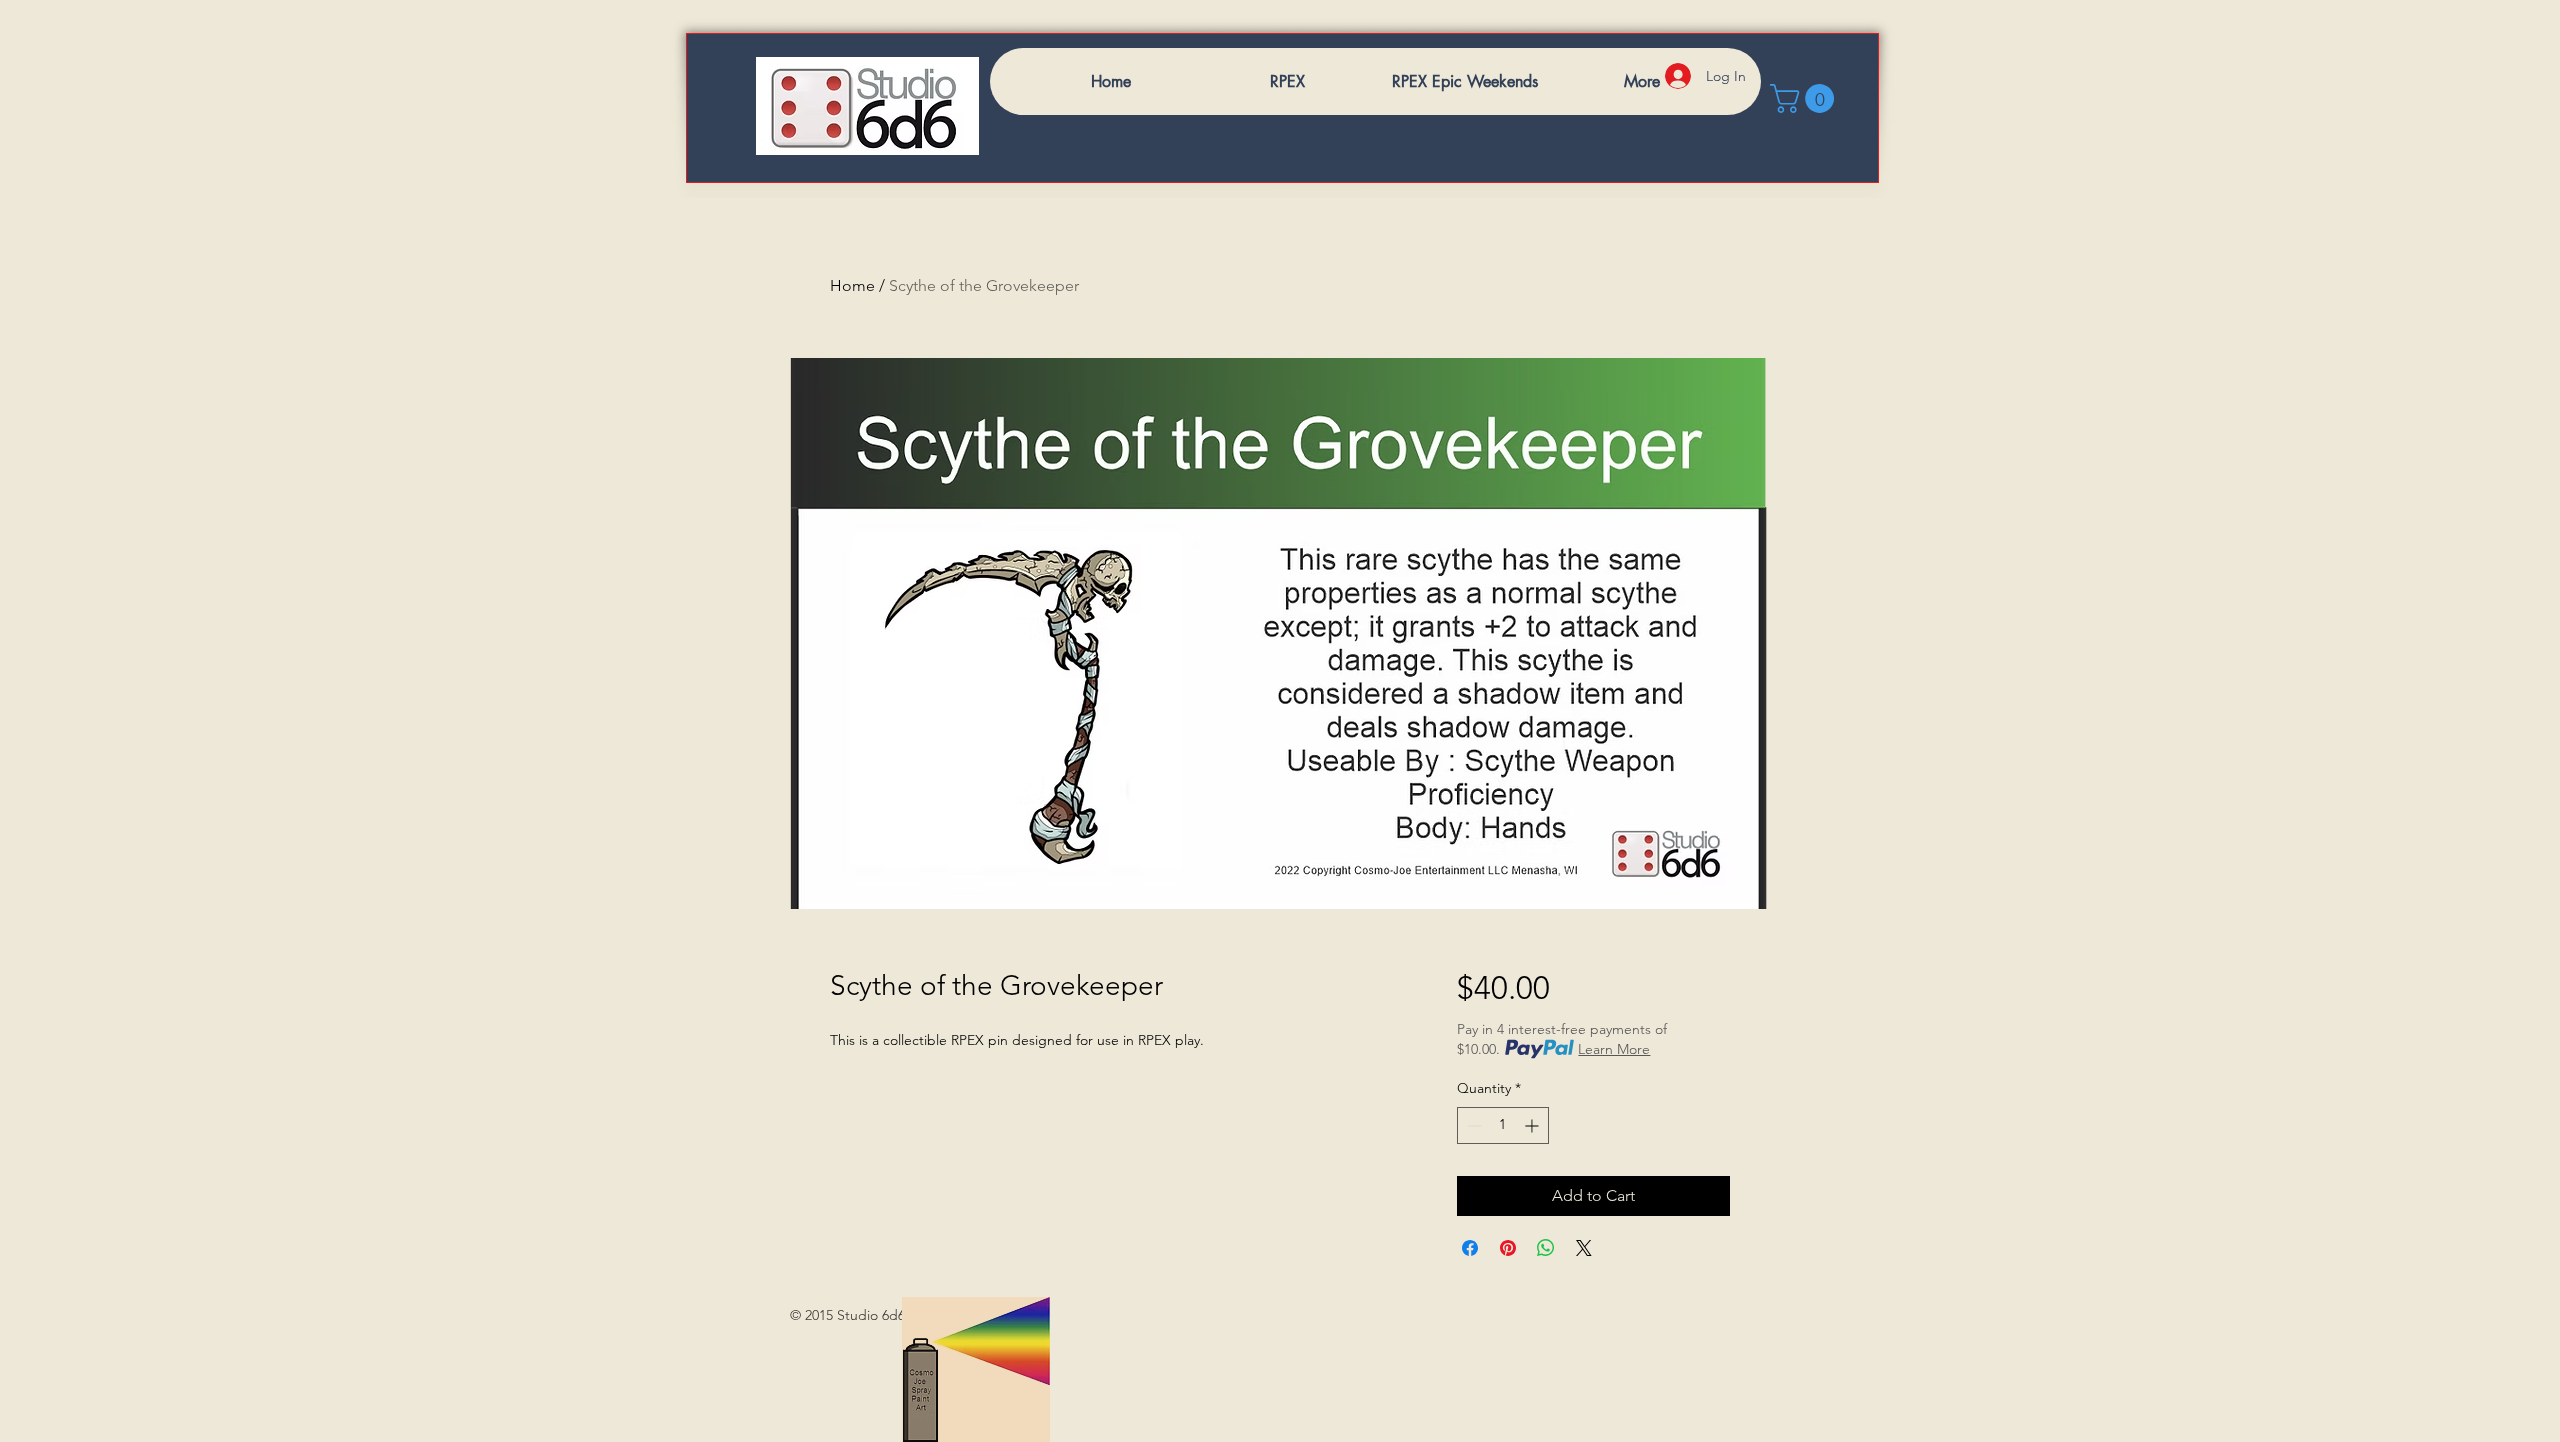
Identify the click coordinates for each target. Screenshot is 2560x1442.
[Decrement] (1472, 1125)
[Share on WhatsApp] (1546, 1248)
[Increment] (1533, 1125)
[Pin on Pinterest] (1508, 1248)
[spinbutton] (1503, 1125)
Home (852, 285)
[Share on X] (1584, 1248)
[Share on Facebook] (1470, 1248)
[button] (1805, 98)
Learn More (1614, 1049)
